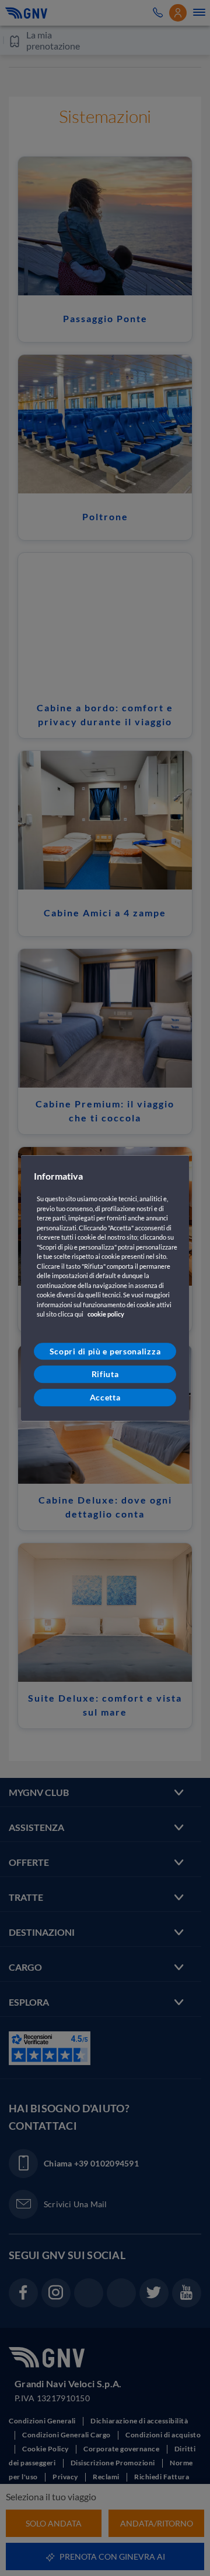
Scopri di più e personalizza (105, 1351)
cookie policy (106, 1315)
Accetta (105, 1397)
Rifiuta (105, 1375)
